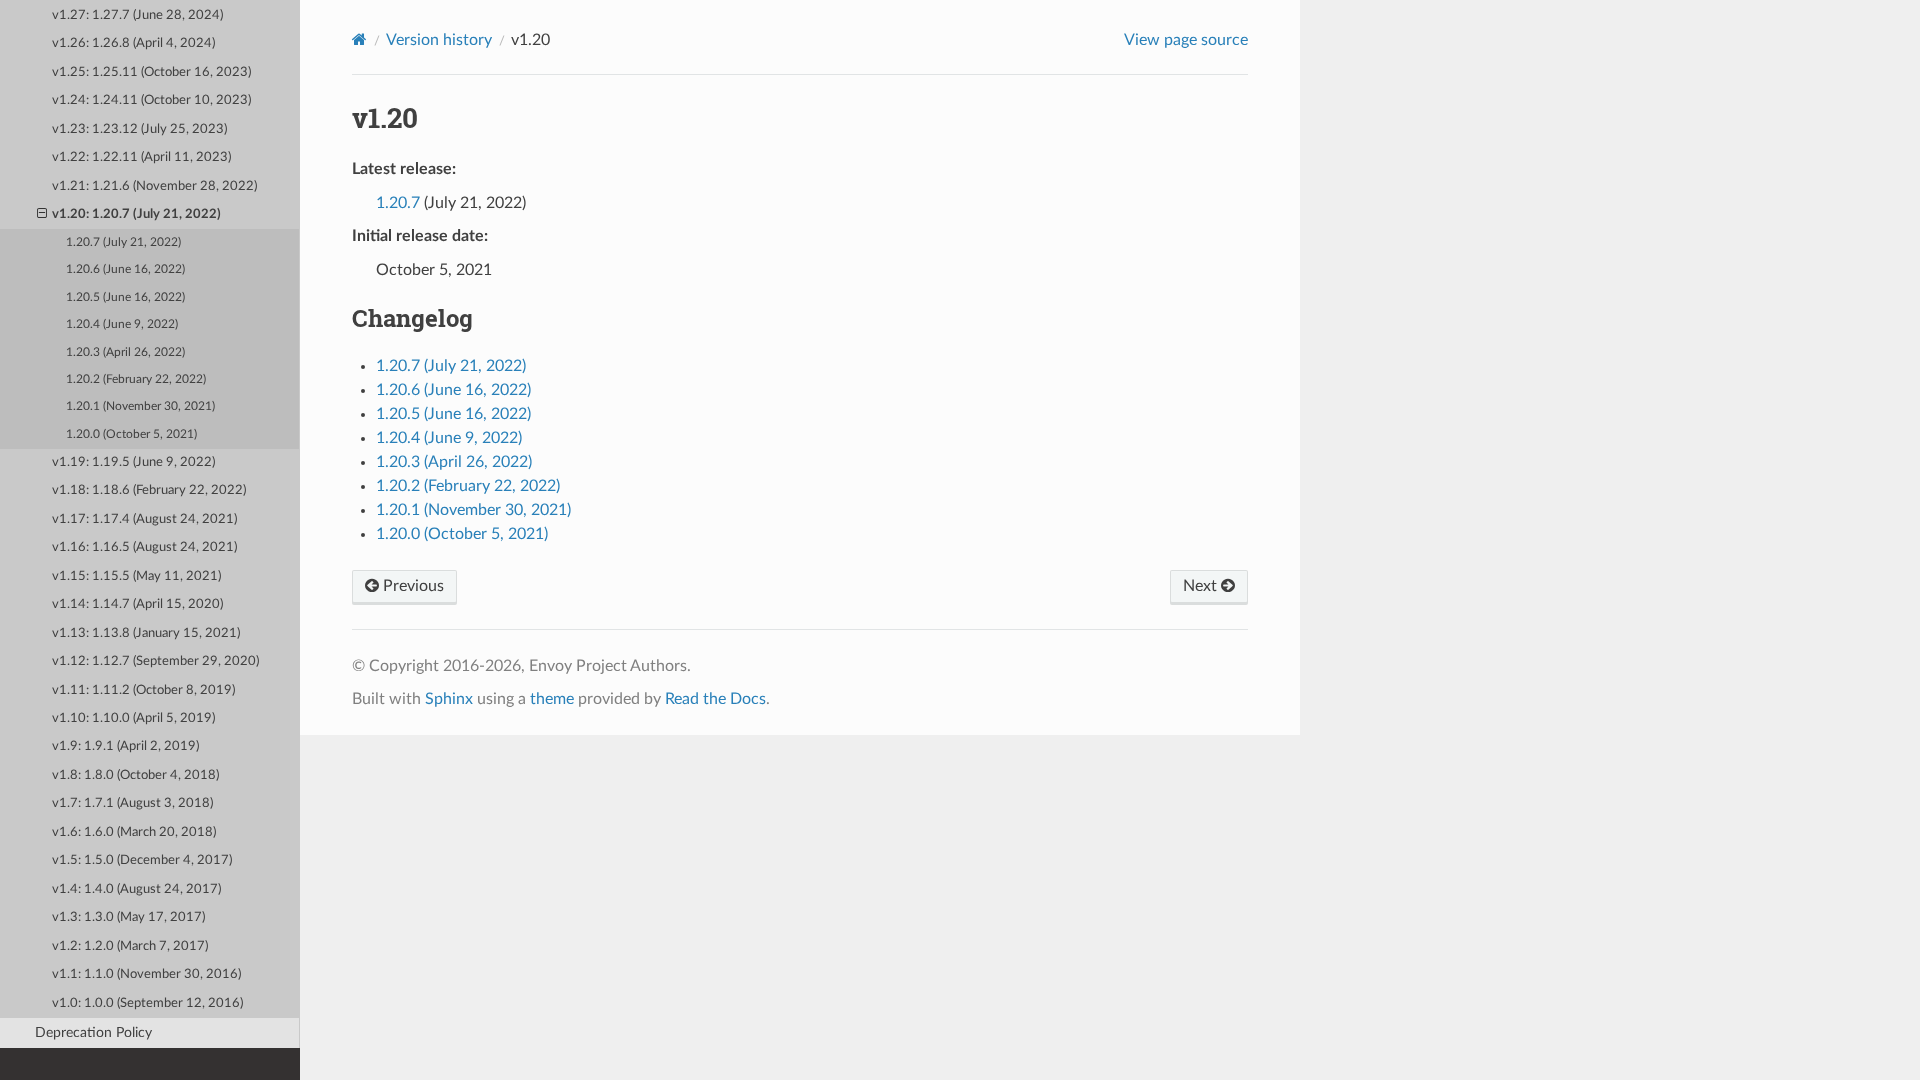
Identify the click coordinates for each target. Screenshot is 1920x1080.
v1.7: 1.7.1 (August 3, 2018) (132, 803)
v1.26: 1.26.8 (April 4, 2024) (133, 43)
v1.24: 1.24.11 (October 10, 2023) (151, 100)
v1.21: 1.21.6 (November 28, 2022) (154, 186)
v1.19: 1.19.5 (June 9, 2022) (133, 462)
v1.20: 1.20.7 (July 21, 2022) (136, 214)
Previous (411, 586)
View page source (1186, 40)
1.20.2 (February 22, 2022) (136, 379)
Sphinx (449, 699)
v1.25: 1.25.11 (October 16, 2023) (151, 72)
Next (1202, 586)
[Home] (359, 39)
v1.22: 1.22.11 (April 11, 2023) (141, 157)
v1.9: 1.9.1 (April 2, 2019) (125, 746)
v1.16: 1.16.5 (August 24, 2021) (144, 547)
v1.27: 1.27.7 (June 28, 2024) (137, 15)
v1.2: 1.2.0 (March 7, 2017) (130, 946)
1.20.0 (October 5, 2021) (131, 434)
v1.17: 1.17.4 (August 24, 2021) (144, 519)
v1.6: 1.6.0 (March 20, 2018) (134, 832)
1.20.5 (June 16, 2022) (125, 297)
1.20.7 (398, 203)
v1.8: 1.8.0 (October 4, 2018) (135, 775)
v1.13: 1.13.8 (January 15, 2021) (146, 633)
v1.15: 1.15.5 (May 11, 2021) (136, 576)
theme (552, 699)
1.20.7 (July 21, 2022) (123, 242)
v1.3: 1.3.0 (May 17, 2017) (128, 917)
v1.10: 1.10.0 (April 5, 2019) (133, 718)
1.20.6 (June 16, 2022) (125, 269)
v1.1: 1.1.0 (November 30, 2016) (146, 974)
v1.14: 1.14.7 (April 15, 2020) (137, 604)
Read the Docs (715, 699)
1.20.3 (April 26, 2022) (125, 352)
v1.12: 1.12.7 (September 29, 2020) (155, 661)
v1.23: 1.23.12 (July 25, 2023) (139, 129)
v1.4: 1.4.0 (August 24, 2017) (136, 889)
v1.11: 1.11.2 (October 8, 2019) (143, 690)
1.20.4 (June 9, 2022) (122, 324)
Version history (439, 40)
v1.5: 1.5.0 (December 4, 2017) (142, 860)
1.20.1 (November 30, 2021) (140, 406)
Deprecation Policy (93, 1032)
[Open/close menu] (42, 215)
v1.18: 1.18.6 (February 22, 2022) (149, 490)
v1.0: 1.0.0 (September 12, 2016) (147, 1003)
